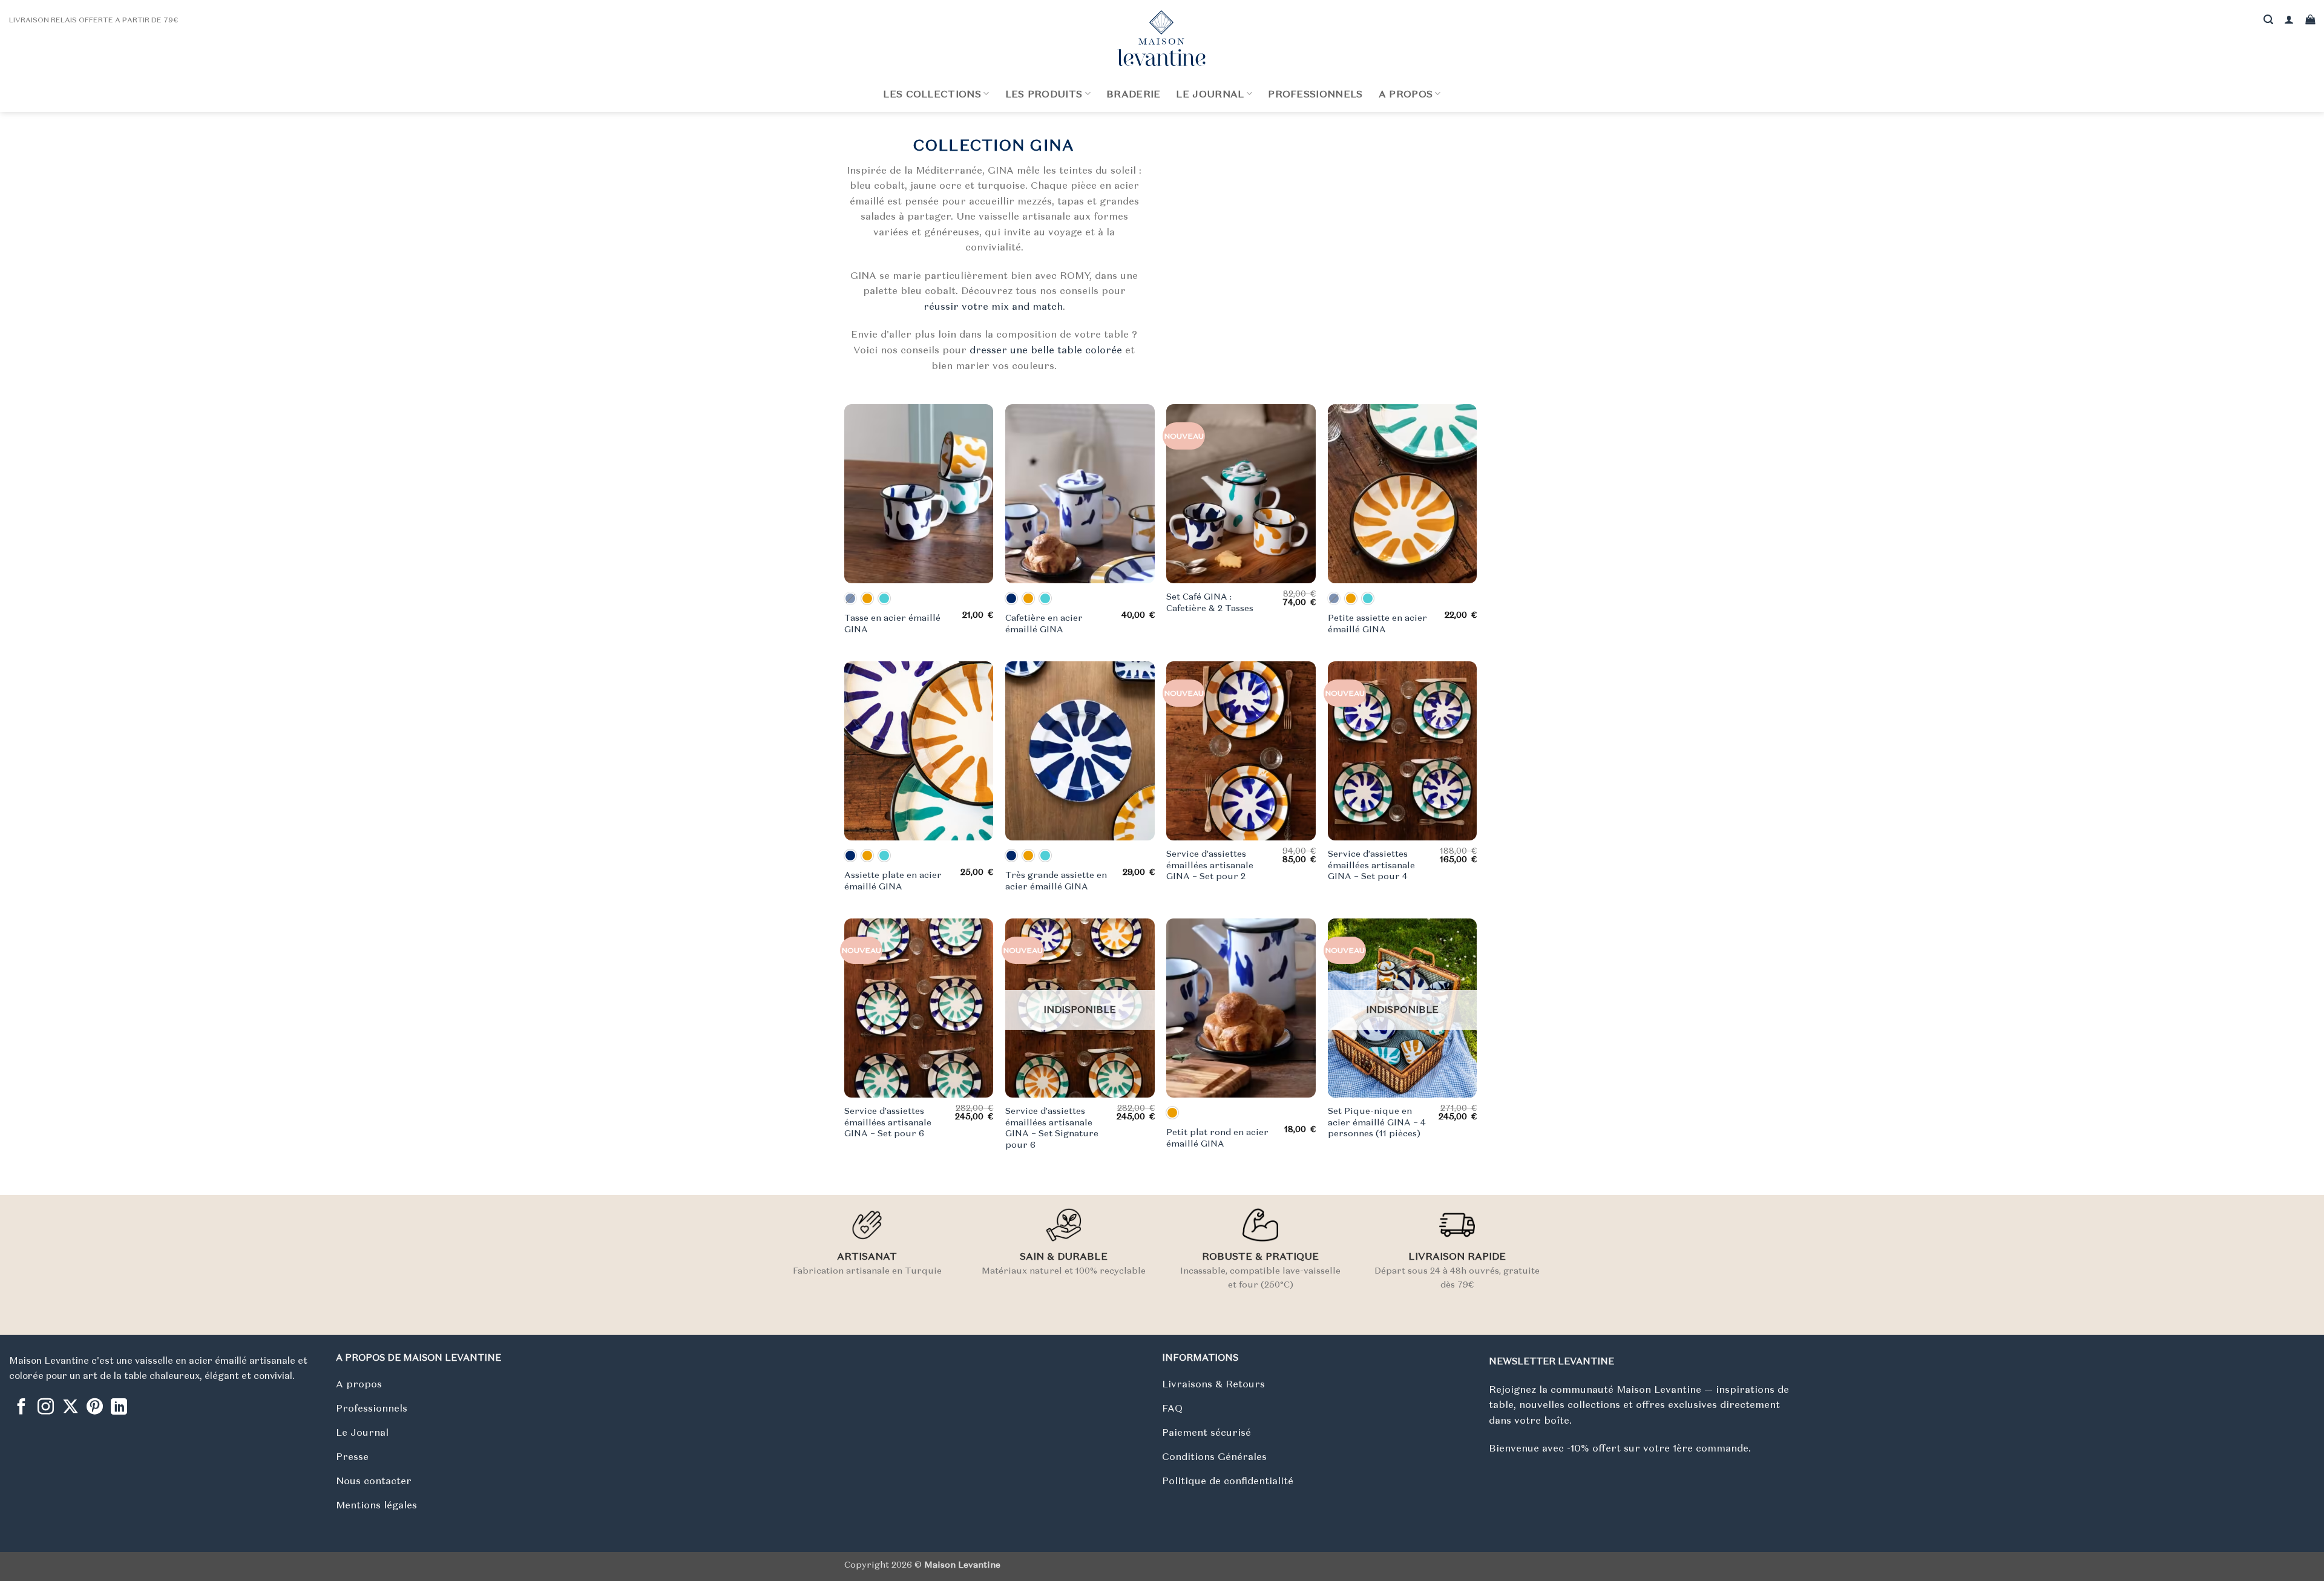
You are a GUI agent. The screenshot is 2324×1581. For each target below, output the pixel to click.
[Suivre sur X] (71, 1408)
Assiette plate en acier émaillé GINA (893, 881)
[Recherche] (2268, 20)
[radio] (850, 598)
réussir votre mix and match (993, 306)
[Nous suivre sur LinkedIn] (119, 1408)
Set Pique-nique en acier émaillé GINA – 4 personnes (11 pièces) (1377, 1122)
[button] (2289, 20)
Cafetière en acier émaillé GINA (1044, 624)
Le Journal (1210, 94)
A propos (1406, 94)
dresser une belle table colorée (1046, 350)
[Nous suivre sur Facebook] (21, 1408)
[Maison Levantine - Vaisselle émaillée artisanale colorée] (1162, 38)
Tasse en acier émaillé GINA (892, 624)
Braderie (1134, 94)
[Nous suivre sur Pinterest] (95, 1408)
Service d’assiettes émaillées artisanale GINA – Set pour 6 (888, 1122)
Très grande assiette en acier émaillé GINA (1056, 881)
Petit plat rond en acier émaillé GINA (1217, 1138)
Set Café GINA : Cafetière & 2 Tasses (1210, 602)
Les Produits (1044, 94)
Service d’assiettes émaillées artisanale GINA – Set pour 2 (1210, 865)
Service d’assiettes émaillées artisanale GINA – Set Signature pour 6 (1052, 1128)
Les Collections (932, 94)
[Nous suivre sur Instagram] (46, 1408)
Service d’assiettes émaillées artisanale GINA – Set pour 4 (1371, 865)
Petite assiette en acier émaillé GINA (1377, 624)
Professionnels (1315, 94)
